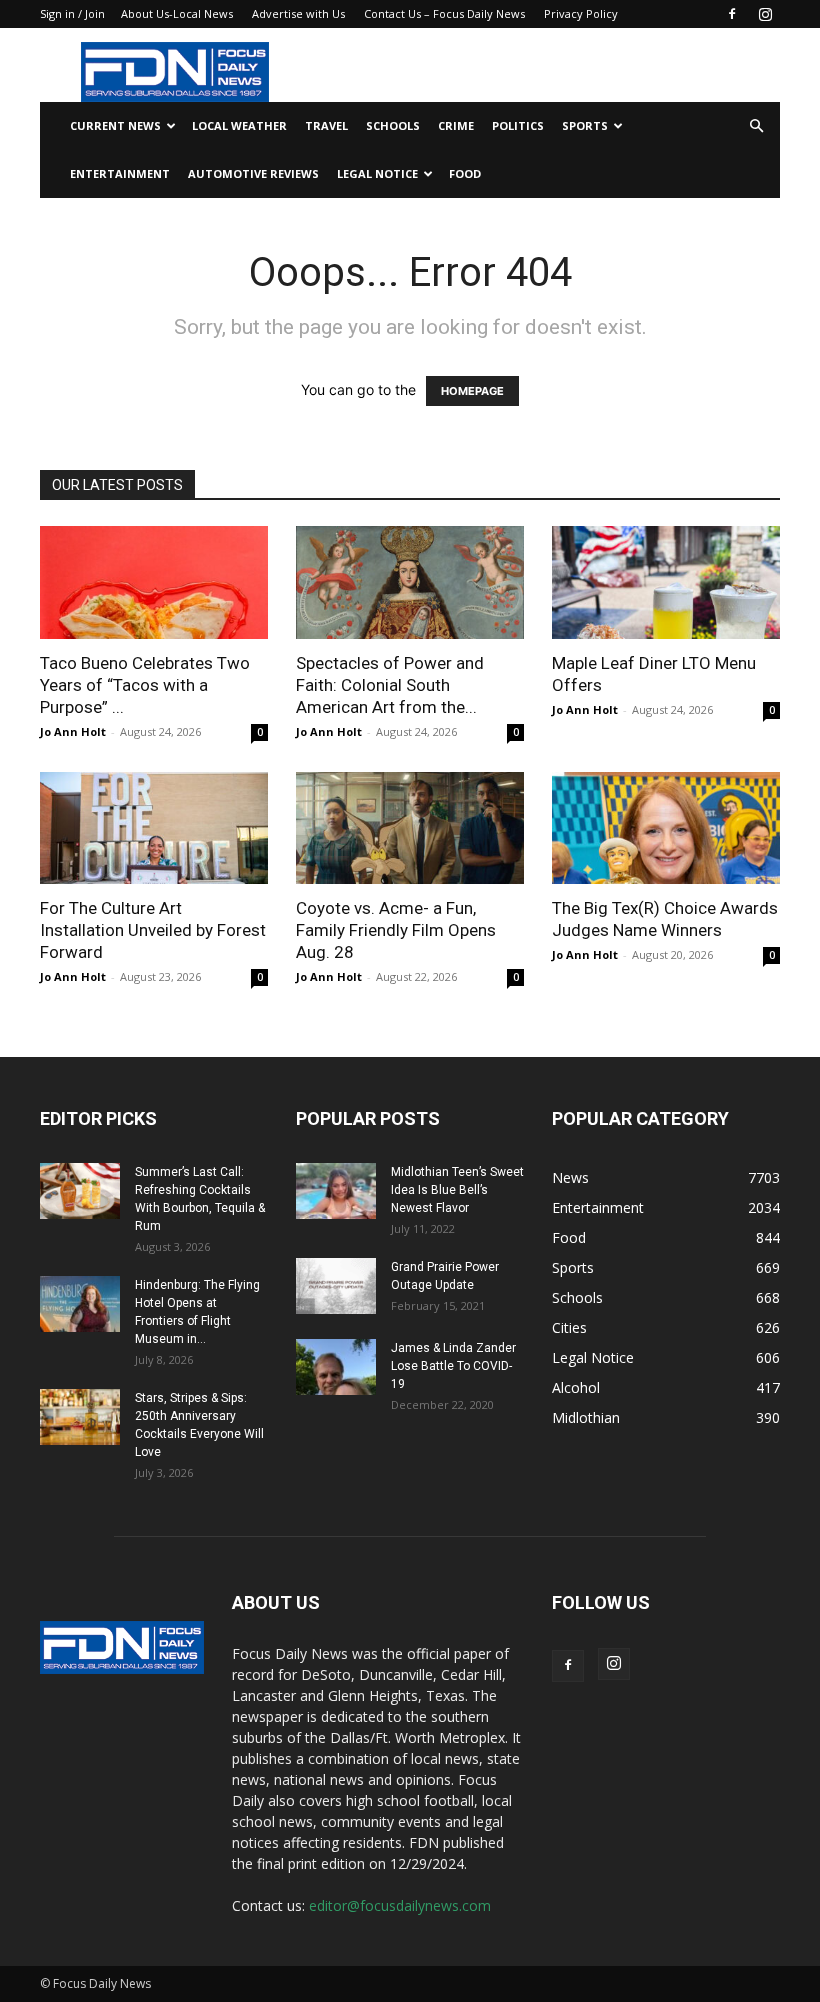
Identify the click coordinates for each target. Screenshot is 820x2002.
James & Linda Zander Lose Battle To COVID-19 (453, 1366)
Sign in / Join (72, 13)
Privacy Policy (581, 13)
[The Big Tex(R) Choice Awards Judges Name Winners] (666, 828)
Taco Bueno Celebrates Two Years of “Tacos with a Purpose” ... (145, 685)
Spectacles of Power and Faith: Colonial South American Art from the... (390, 685)
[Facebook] (732, 14)
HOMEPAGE (472, 391)
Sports (585, 125)
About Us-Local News (177, 13)
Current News (115, 125)
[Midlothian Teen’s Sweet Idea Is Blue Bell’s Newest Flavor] (336, 1191)
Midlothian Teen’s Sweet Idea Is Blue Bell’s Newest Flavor (457, 1190)
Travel (326, 125)
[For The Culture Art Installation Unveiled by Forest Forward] (154, 828)
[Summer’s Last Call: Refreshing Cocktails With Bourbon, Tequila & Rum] (80, 1191)
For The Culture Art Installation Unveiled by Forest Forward (153, 930)
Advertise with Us (298, 13)
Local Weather (239, 125)
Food (465, 173)
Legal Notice (377, 173)
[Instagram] (765, 14)
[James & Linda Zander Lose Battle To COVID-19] (336, 1367)
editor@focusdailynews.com (400, 1905)
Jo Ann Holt (73, 731)
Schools (393, 125)
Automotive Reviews (253, 173)
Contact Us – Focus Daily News (444, 13)
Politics (518, 125)
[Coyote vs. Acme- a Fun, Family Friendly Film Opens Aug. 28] (410, 828)
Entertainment (120, 173)
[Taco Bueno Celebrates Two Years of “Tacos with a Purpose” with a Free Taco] (154, 582)
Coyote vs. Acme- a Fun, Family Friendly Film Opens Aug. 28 (396, 930)
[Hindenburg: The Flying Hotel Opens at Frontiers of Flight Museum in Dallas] (80, 1304)
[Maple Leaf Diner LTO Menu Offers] (666, 582)
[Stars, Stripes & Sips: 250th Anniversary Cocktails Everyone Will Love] (80, 1417)
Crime (456, 125)
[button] (756, 126)
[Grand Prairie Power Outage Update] (336, 1286)
